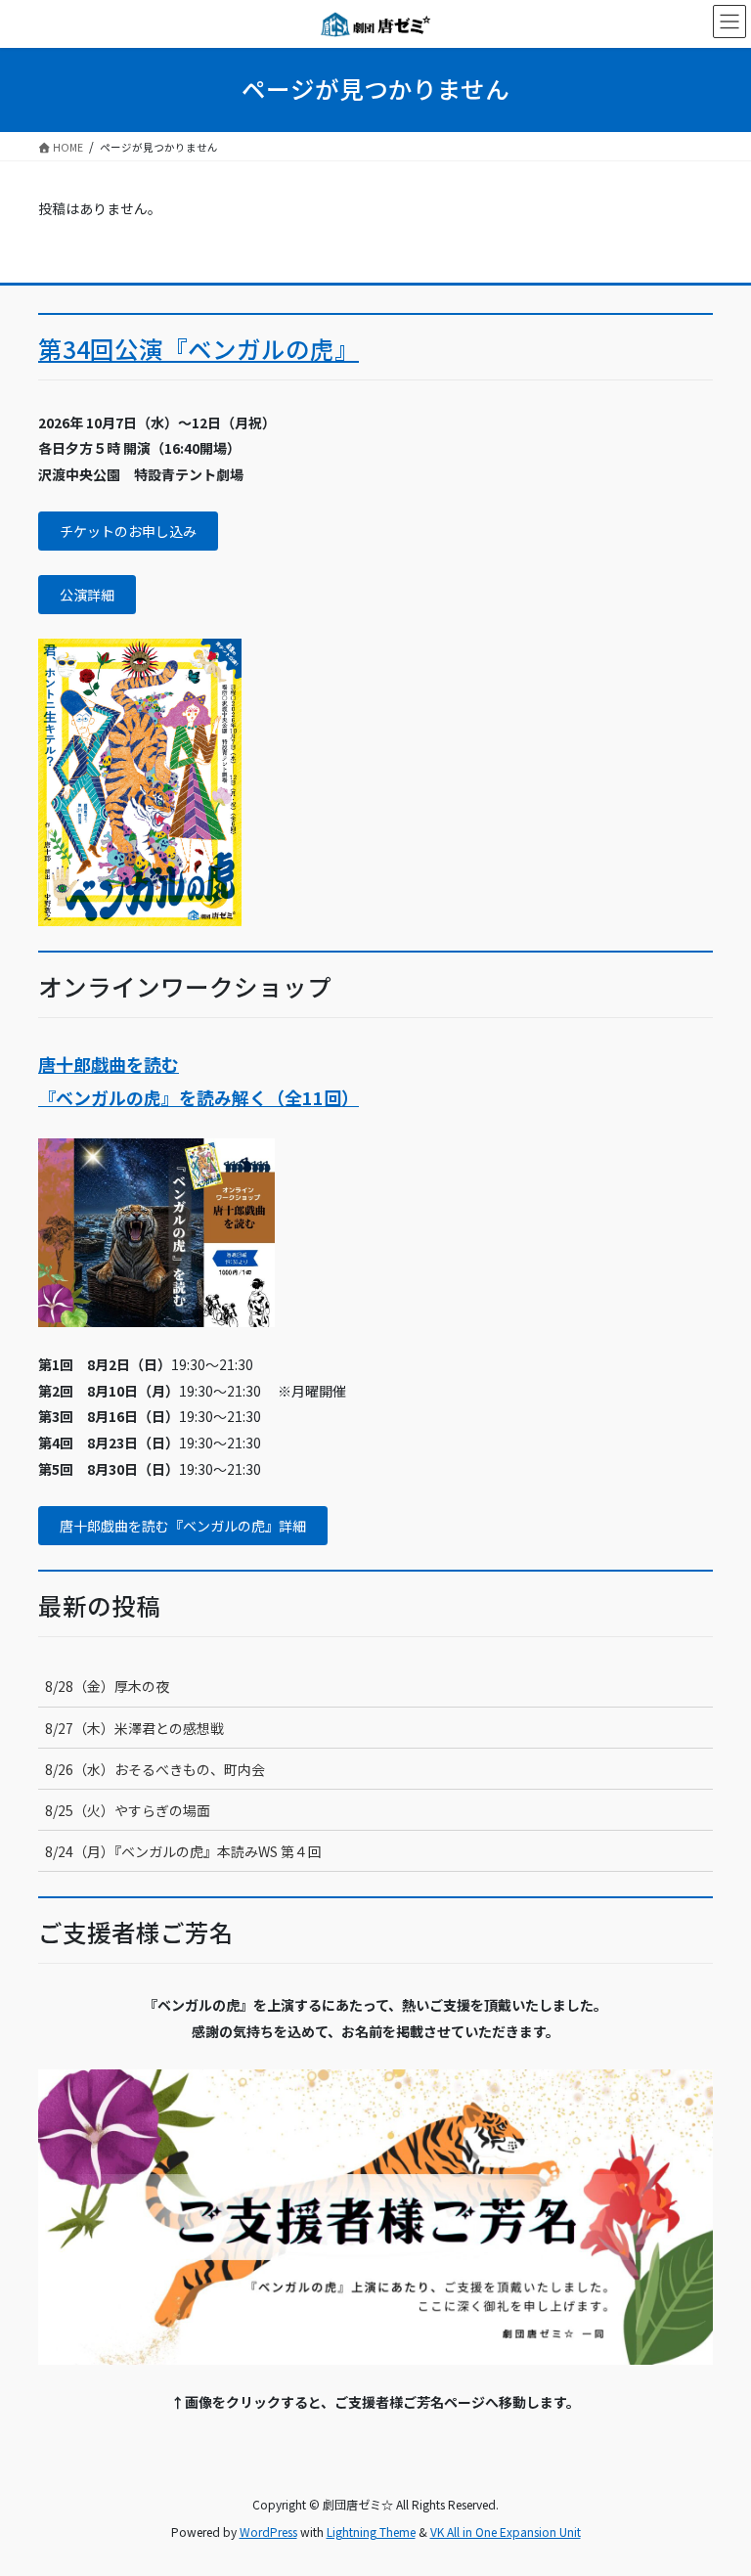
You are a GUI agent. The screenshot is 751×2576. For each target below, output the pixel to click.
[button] (128, 531)
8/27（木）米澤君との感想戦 (134, 1728)
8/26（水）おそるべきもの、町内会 (155, 1769)
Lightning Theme (371, 2532)
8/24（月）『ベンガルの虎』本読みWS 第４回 (183, 1851)
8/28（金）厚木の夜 (107, 1686)
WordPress (268, 2532)
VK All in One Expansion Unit (506, 2532)
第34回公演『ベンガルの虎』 (199, 349)
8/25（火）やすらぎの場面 (128, 1810)
